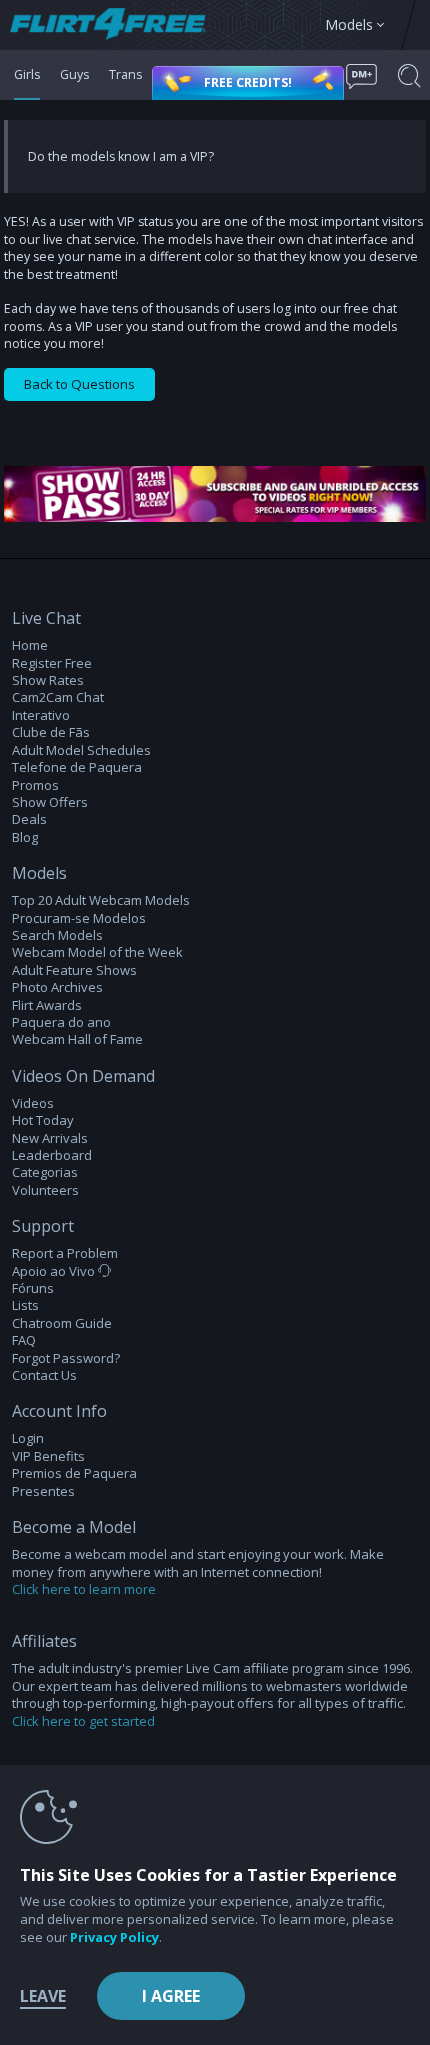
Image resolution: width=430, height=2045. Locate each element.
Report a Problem (65, 1253)
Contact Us (44, 1375)
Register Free (52, 663)
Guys (74, 74)
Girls (27, 74)
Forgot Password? (66, 1358)
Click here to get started (83, 1721)
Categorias (45, 1172)
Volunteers (45, 1190)
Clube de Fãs (51, 732)
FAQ (24, 1340)
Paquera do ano (61, 1022)
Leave (43, 1996)
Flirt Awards (47, 1005)
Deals (29, 819)
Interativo (41, 715)
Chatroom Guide (62, 1323)
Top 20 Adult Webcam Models (101, 900)
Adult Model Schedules (81, 750)
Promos (35, 785)
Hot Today (43, 1120)
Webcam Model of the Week (97, 952)
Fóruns (33, 1288)
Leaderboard (52, 1155)
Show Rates (48, 680)
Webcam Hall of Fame (77, 1039)
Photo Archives (57, 987)
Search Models (57, 935)
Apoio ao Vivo (55, 1271)
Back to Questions (79, 384)
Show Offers (50, 802)
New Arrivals (50, 1138)
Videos (33, 1103)
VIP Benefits (48, 1456)
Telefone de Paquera (77, 767)
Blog (25, 837)
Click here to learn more (84, 1589)
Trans (125, 74)
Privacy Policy (114, 1937)
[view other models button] (117, 25)
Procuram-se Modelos (79, 918)
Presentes (43, 1491)
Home (30, 645)
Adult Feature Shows (74, 970)
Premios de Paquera (74, 1473)
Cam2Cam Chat (58, 697)
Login (28, 1438)
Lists (25, 1305)
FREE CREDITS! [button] (248, 82)
